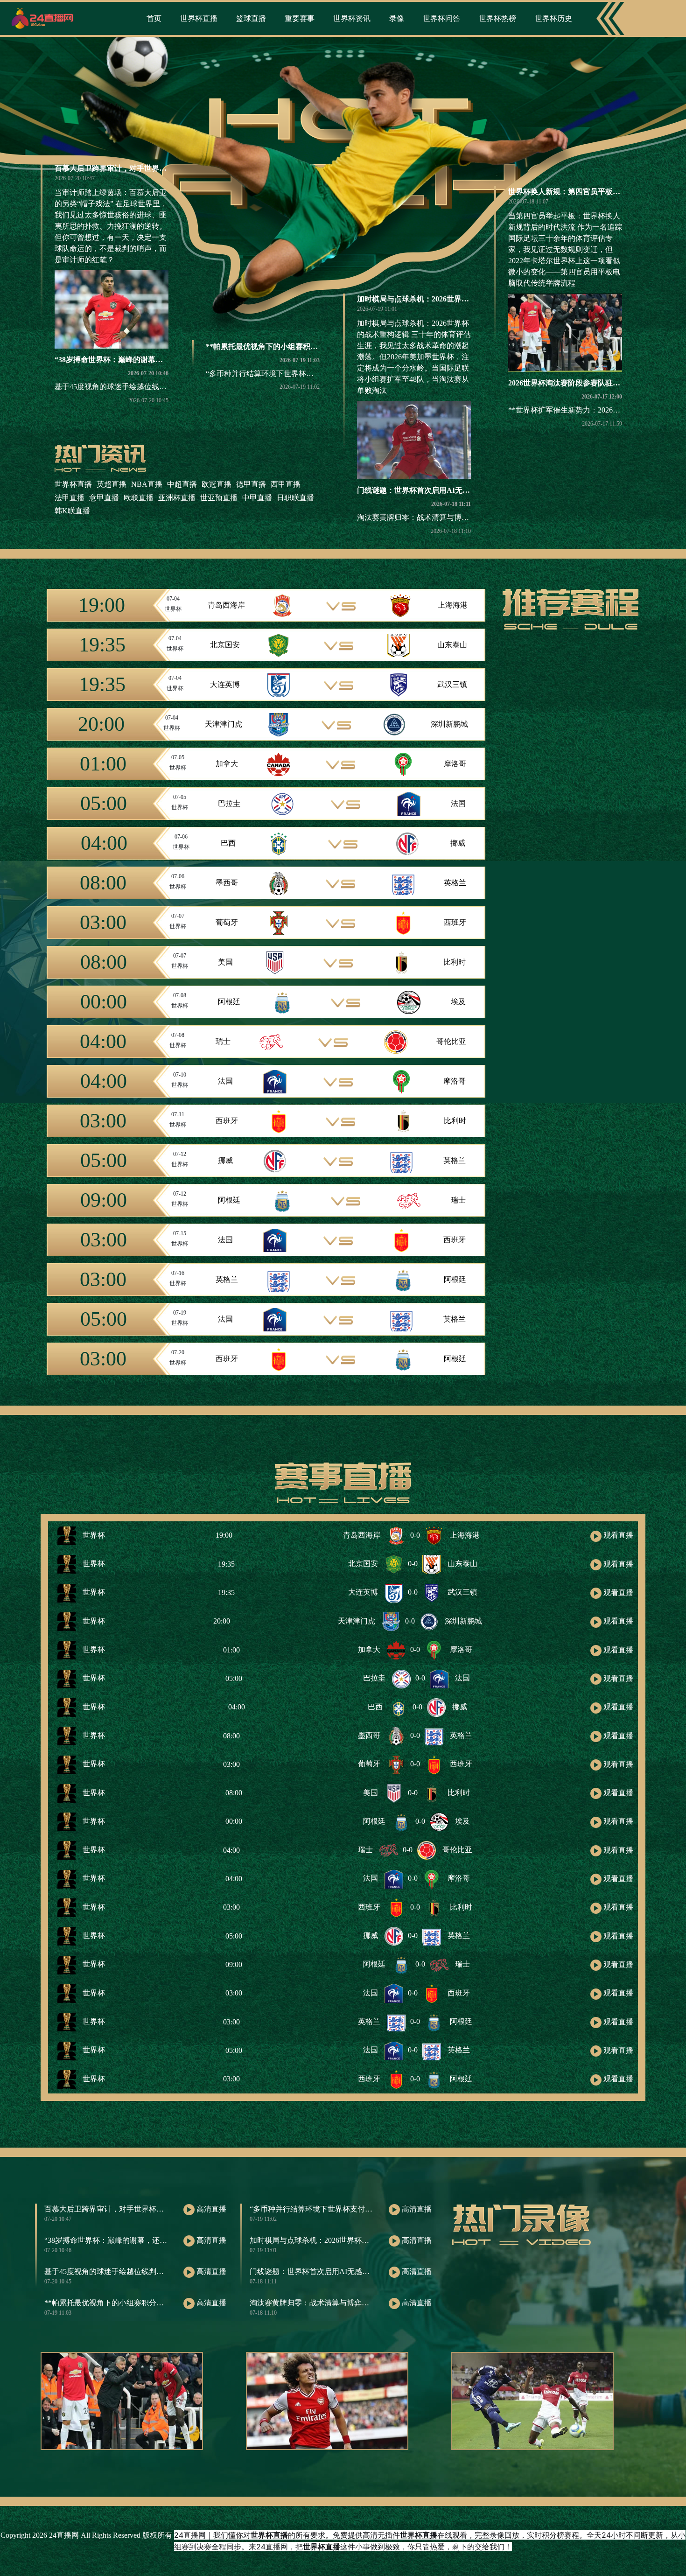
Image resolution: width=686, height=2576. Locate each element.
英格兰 (455, 883)
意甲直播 (104, 498)
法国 (458, 803)
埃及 (458, 1002)
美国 (225, 962)
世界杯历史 (553, 18)
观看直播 (617, 1535)
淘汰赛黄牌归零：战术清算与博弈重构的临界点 (435, 517)
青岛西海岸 (226, 605)
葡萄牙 (227, 922)
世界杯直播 (199, 18)
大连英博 (225, 684)
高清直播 (210, 2209)
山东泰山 (452, 645)
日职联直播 (295, 498)
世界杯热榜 (497, 18)
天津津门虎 (224, 724)
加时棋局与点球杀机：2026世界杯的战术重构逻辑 (439, 299)
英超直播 (112, 484)
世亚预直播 (219, 498)
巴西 (228, 843)
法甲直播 (70, 498)
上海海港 (453, 605)
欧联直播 (139, 498)
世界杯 (93, 1535)
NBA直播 (147, 484)
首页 (154, 18)
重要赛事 (300, 18)
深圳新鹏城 (449, 724)
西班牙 (455, 922)
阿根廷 (229, 1002)
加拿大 (227, 764)
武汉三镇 (452, 684)
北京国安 (225, 645)
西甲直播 (286, 484)
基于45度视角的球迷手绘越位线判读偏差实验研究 (137, 387)
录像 (397, 18)
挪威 (458, 843)
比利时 (455, 962)
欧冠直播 (217, 484)
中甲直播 (257, 498)
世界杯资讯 (352, 18)
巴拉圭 (229, 803)
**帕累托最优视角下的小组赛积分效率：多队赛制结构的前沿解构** (318, 346)
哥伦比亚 (451, 1041)
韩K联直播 (72, 511)
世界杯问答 (441, 18)
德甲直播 (251, 484)
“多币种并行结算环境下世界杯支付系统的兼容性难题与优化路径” (314, 374)
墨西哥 (227, 883)
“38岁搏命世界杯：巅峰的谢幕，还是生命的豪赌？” (140, 360)
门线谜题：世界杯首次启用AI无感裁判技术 (428, 490)
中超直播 (182, 484)
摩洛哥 (455, 764)
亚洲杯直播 (177, 498)
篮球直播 (251, 18)
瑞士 (223, 1041)
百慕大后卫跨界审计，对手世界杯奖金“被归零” (133, 168)
